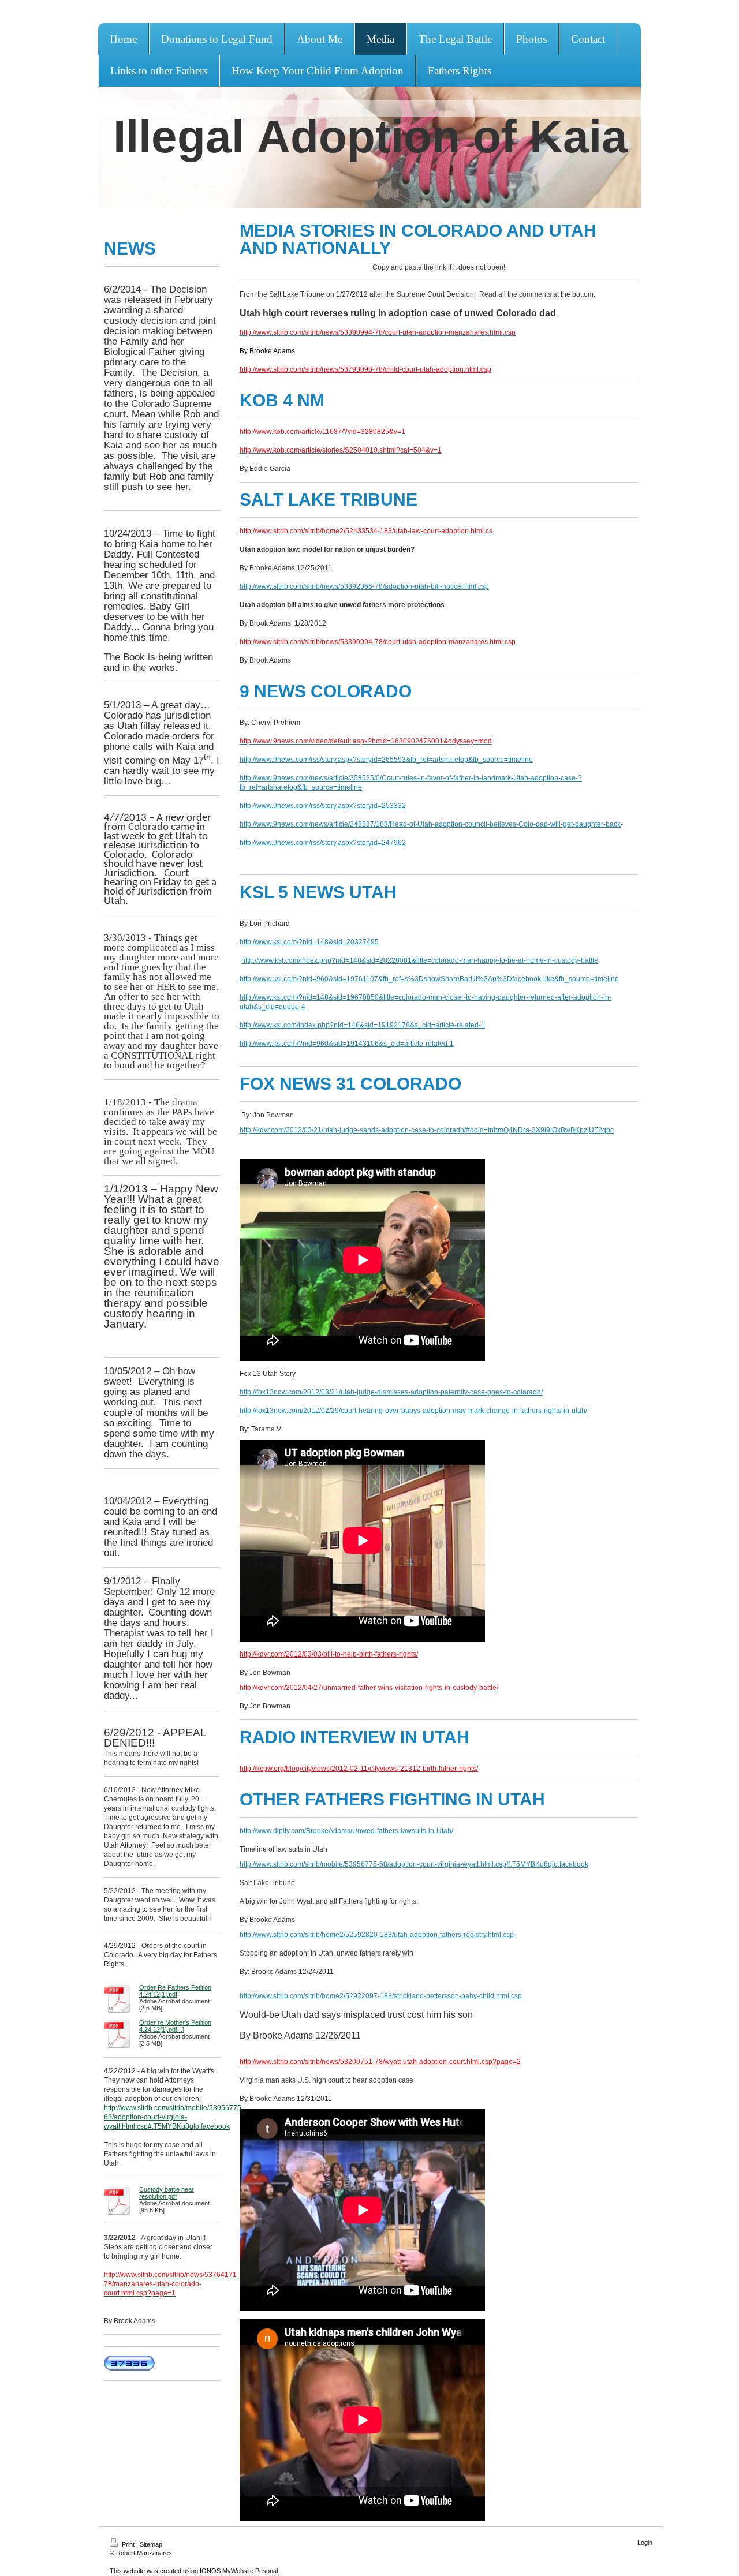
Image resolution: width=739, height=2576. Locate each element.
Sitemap (151, 2544)
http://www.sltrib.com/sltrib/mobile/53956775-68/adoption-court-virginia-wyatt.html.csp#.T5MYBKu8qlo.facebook (174, 2117)
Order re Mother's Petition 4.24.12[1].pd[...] (175, 2026)
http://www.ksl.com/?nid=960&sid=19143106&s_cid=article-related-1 (347, 1044)
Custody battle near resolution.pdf (167, 2193)
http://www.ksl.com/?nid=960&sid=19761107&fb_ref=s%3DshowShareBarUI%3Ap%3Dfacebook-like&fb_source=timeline (429, 979)
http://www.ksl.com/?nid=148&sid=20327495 (309, 942)
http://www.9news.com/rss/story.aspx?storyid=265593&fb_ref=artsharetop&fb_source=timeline (386, 760)
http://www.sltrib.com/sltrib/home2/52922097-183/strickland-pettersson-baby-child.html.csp (381, 1996)
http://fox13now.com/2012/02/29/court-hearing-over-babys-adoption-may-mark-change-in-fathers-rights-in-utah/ (413, 1411)
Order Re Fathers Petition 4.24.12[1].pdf (175, 1991)
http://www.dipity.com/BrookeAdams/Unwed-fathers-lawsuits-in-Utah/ (346, 1831)
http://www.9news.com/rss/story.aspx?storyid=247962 (323, 843)
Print (128, 2544)
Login (645, 2543)
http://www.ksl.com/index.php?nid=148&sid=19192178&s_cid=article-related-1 (362, 1025)
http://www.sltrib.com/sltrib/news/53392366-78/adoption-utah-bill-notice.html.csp (364, 586)
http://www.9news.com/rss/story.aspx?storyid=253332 (323, 806)
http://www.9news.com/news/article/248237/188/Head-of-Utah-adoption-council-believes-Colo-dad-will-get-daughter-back (430, 824)
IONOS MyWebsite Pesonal (239, 2571)
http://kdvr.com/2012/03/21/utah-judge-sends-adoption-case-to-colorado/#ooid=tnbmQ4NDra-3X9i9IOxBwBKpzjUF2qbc (427, 1130)
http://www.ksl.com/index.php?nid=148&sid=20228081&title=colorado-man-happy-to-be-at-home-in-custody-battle (420, 960)
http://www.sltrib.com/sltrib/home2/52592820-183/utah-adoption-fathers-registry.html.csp (377, 1935)
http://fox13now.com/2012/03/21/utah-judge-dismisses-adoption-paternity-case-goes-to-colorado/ (391, 1392)
